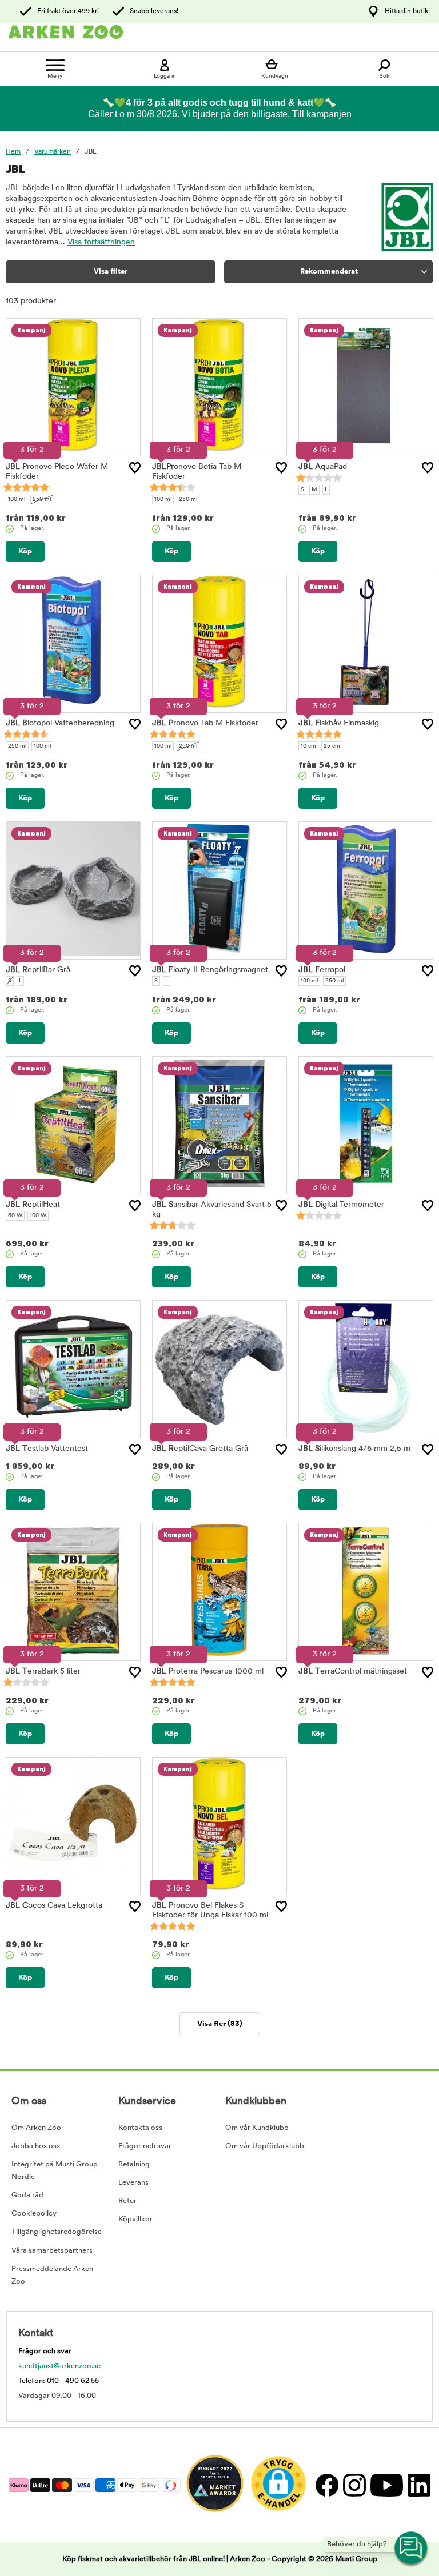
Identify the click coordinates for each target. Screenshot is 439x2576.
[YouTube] (386, 2485)
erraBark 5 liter (43, 1672)
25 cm (332, 746)
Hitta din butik (406, 11)
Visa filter (111, 272)
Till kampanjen (322, 114)
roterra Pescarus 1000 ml (208, 1672)
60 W (15, 1216)
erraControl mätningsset (353, 1672)
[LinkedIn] (418, 2485)
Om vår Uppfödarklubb (265, 2146)
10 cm (308, 746)
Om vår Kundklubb (257, 2128)
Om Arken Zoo (36, 2128)
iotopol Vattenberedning (60, 723)
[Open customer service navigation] (412, 2549)
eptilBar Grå (38, 970)
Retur (127, 2201)
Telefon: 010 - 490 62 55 (59, 2381)
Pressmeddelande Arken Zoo (52, 2275)
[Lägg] (135, 468)
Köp (25, 551)
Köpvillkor (135, 2219)
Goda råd (27, 2195)
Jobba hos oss (36, 2146)
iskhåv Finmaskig (339, 723)
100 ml (17, 499)
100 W (38, 1216)
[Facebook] (326, 2485)
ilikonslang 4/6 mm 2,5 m (354, 1449)
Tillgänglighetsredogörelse (57, 2232)
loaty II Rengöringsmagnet (210, 970)
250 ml (42, 499)
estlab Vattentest (47, 1449)
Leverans (133, 2183)
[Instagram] (354, 2485)
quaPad (323, 467)
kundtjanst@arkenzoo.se (59, 2366)
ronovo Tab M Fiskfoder (205, 723)
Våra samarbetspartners (52, 2251)
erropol (322, 970)
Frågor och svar (145, 2146)
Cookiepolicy (34, 2214)
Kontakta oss (140, 2128)
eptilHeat (33, 1205)
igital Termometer (341, 1205)
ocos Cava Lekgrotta (54, 1906)
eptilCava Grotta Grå (200, 1449)
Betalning (134, 2164)
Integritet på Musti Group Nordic (55, 2171)
